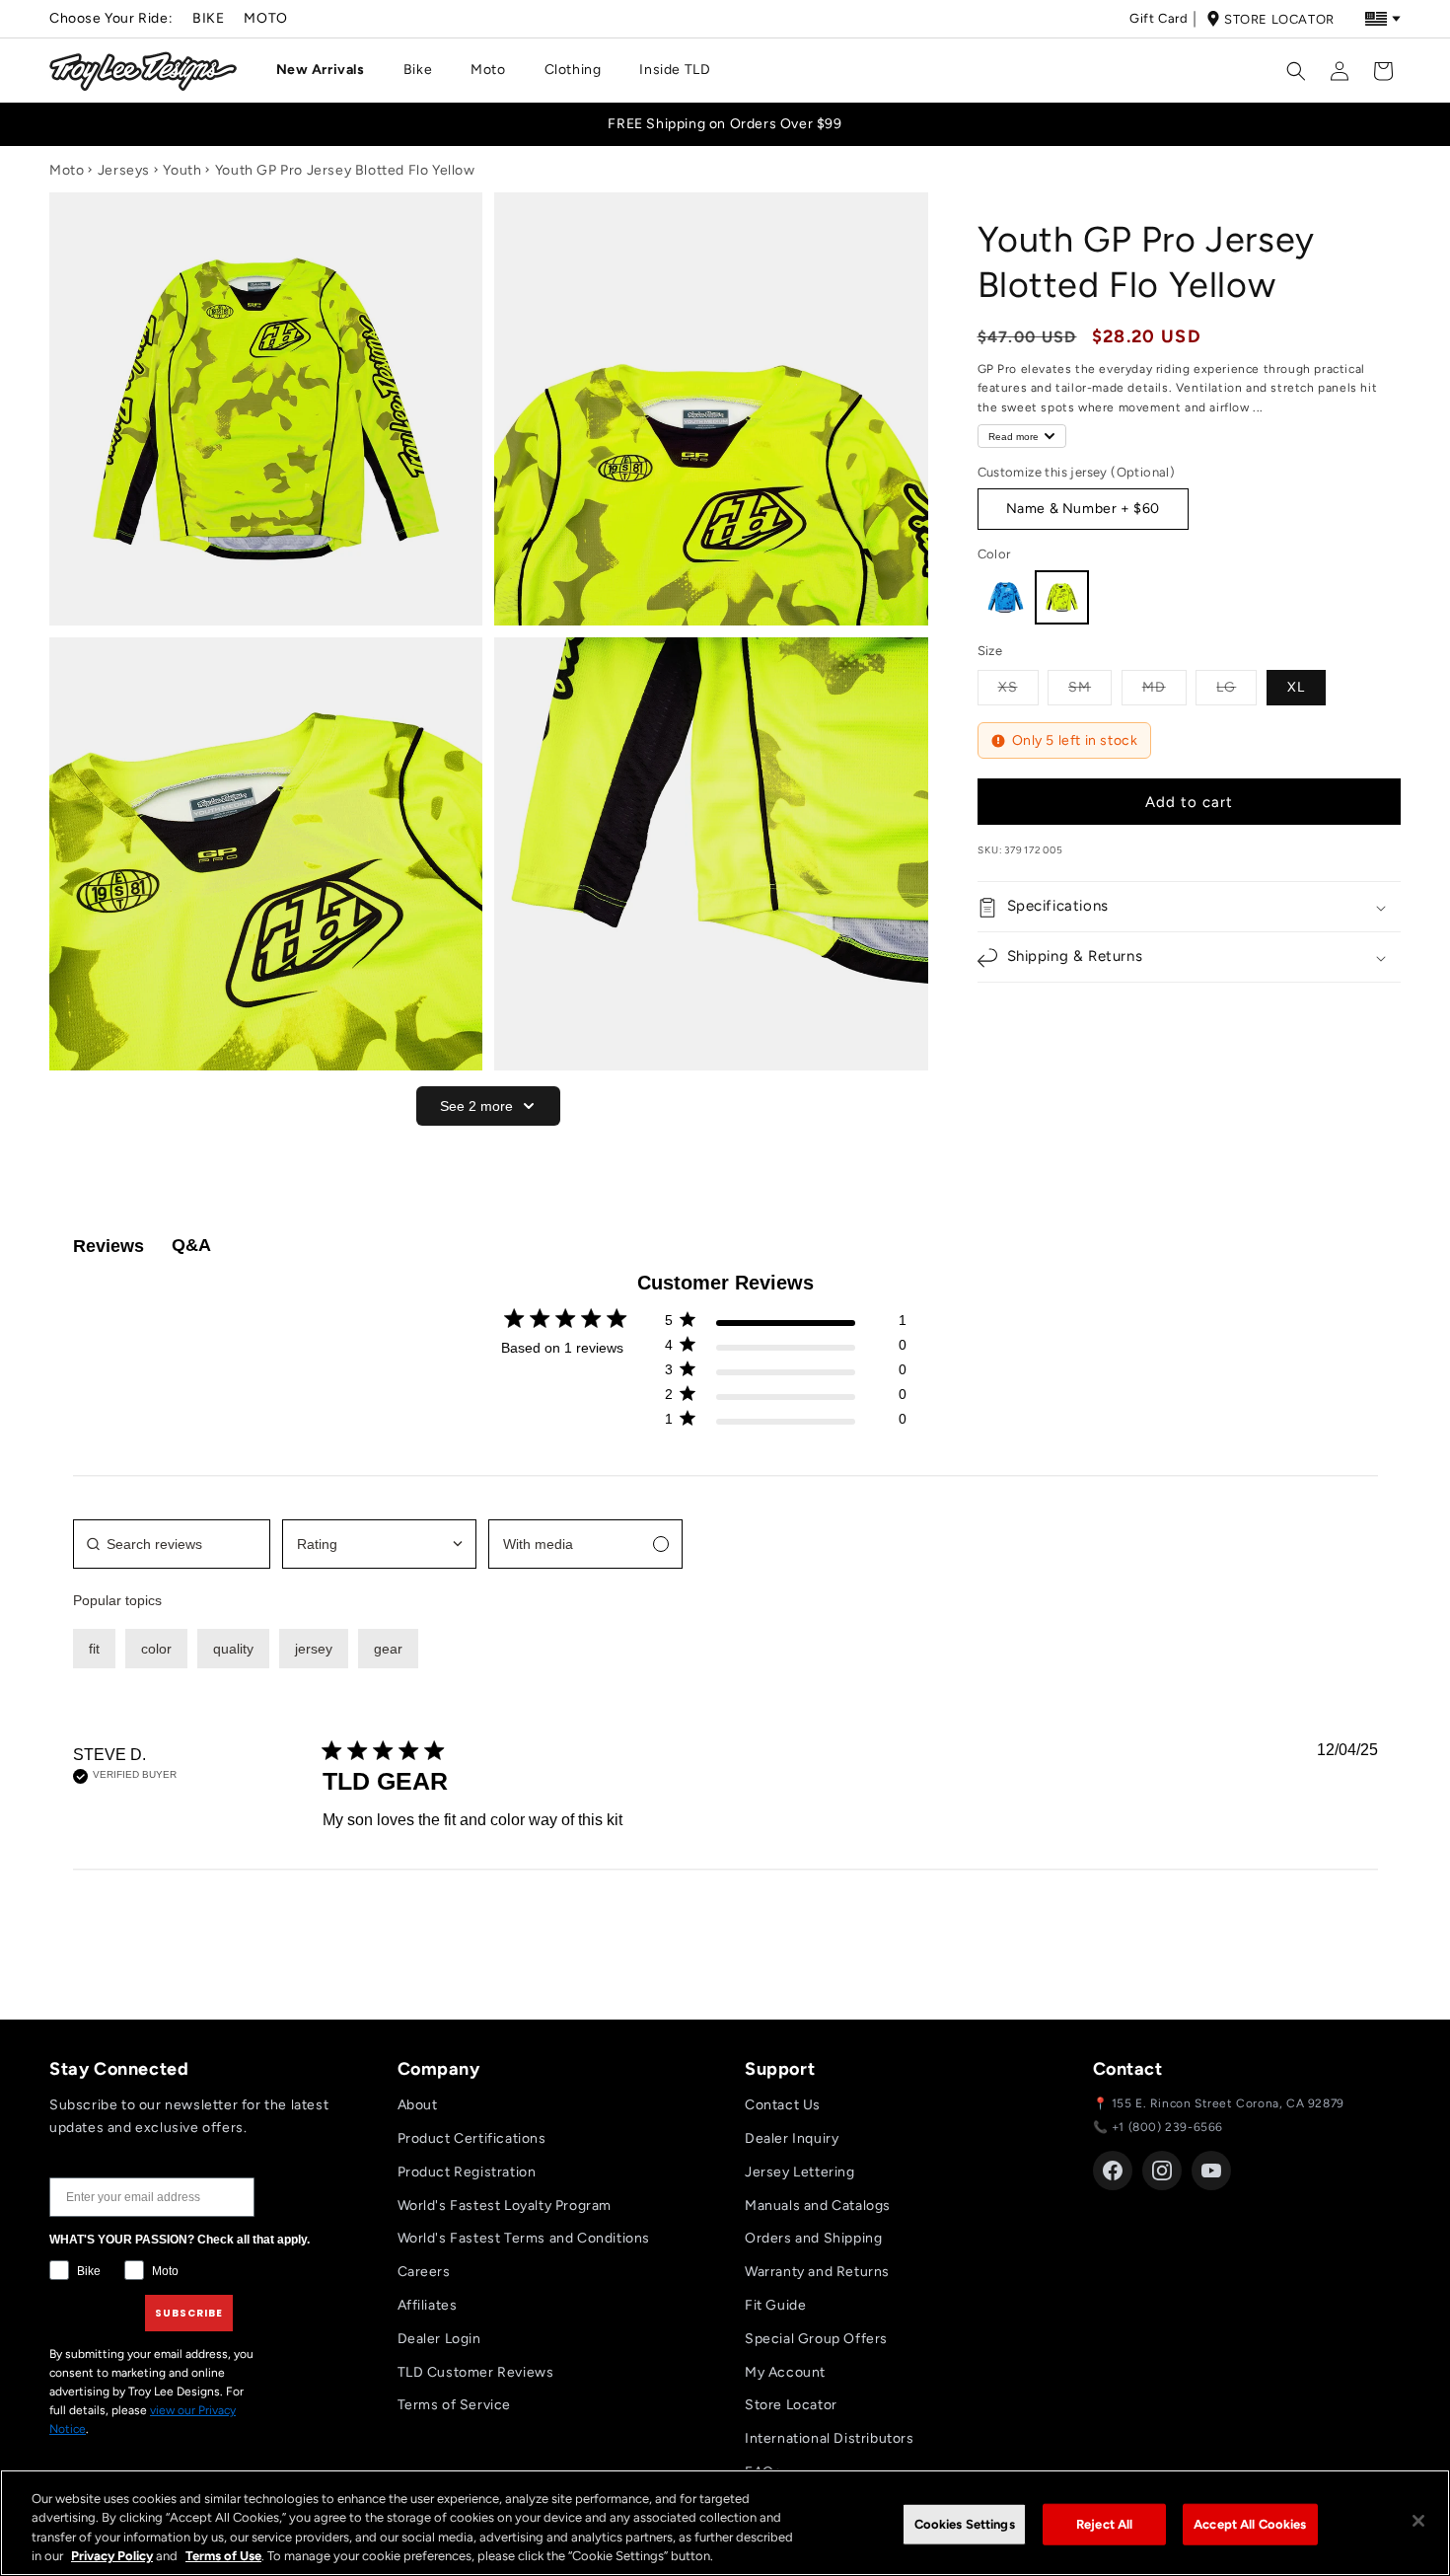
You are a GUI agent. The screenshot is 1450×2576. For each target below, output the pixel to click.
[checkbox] (585, 1544)
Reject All (1104, 2524)
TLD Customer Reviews (476, 2372)
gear (388, 1649)
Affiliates (428, 2305)
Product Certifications (472, 2138)
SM (1090, 687)
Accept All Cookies (1250, 2524)
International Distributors (830, 2438)
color (156, 1649)
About (418, 2105)
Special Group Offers (816, 2339)
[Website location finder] (1383, 19)
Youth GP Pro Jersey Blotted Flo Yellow (345, 170)
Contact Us (783, 2105)
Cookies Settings (965, 2524)
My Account (785, 2372)
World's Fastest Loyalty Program (505, 2206)
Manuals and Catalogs (818, 2206)
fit (94, 1649)
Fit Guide (775, 2305)
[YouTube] (1211, 2171)
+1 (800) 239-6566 (1167, 2127)
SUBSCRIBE (189, 2313)
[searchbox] (172, 1544)
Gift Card (1159, 18)
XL (1296, 687)
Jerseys (124, 170)
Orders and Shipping (813, 2238)
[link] (785, 1423)
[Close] (1418, 2521)
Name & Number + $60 (1083, 509)
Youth (182, 170)
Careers (424, 2272)
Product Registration (467, 2172)
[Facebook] (1113, 2171)
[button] (328, 70)
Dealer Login (439, 2339)
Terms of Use (223, 2556)
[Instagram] (1162, 2171)
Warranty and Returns (817, 2272)
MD (1164, 687)
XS (1018, 687)
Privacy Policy (112, 2556)
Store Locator (1279, 19)
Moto (265, 18)
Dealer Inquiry (792, 2138)
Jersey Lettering (800, 2172)
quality (233, 1649)
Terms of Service (455, 2405)
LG (1236, 687)
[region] (725, 2523)
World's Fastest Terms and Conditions (524, 2238)
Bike (208, 18)
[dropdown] (379, 1544)
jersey (314, 1649)
